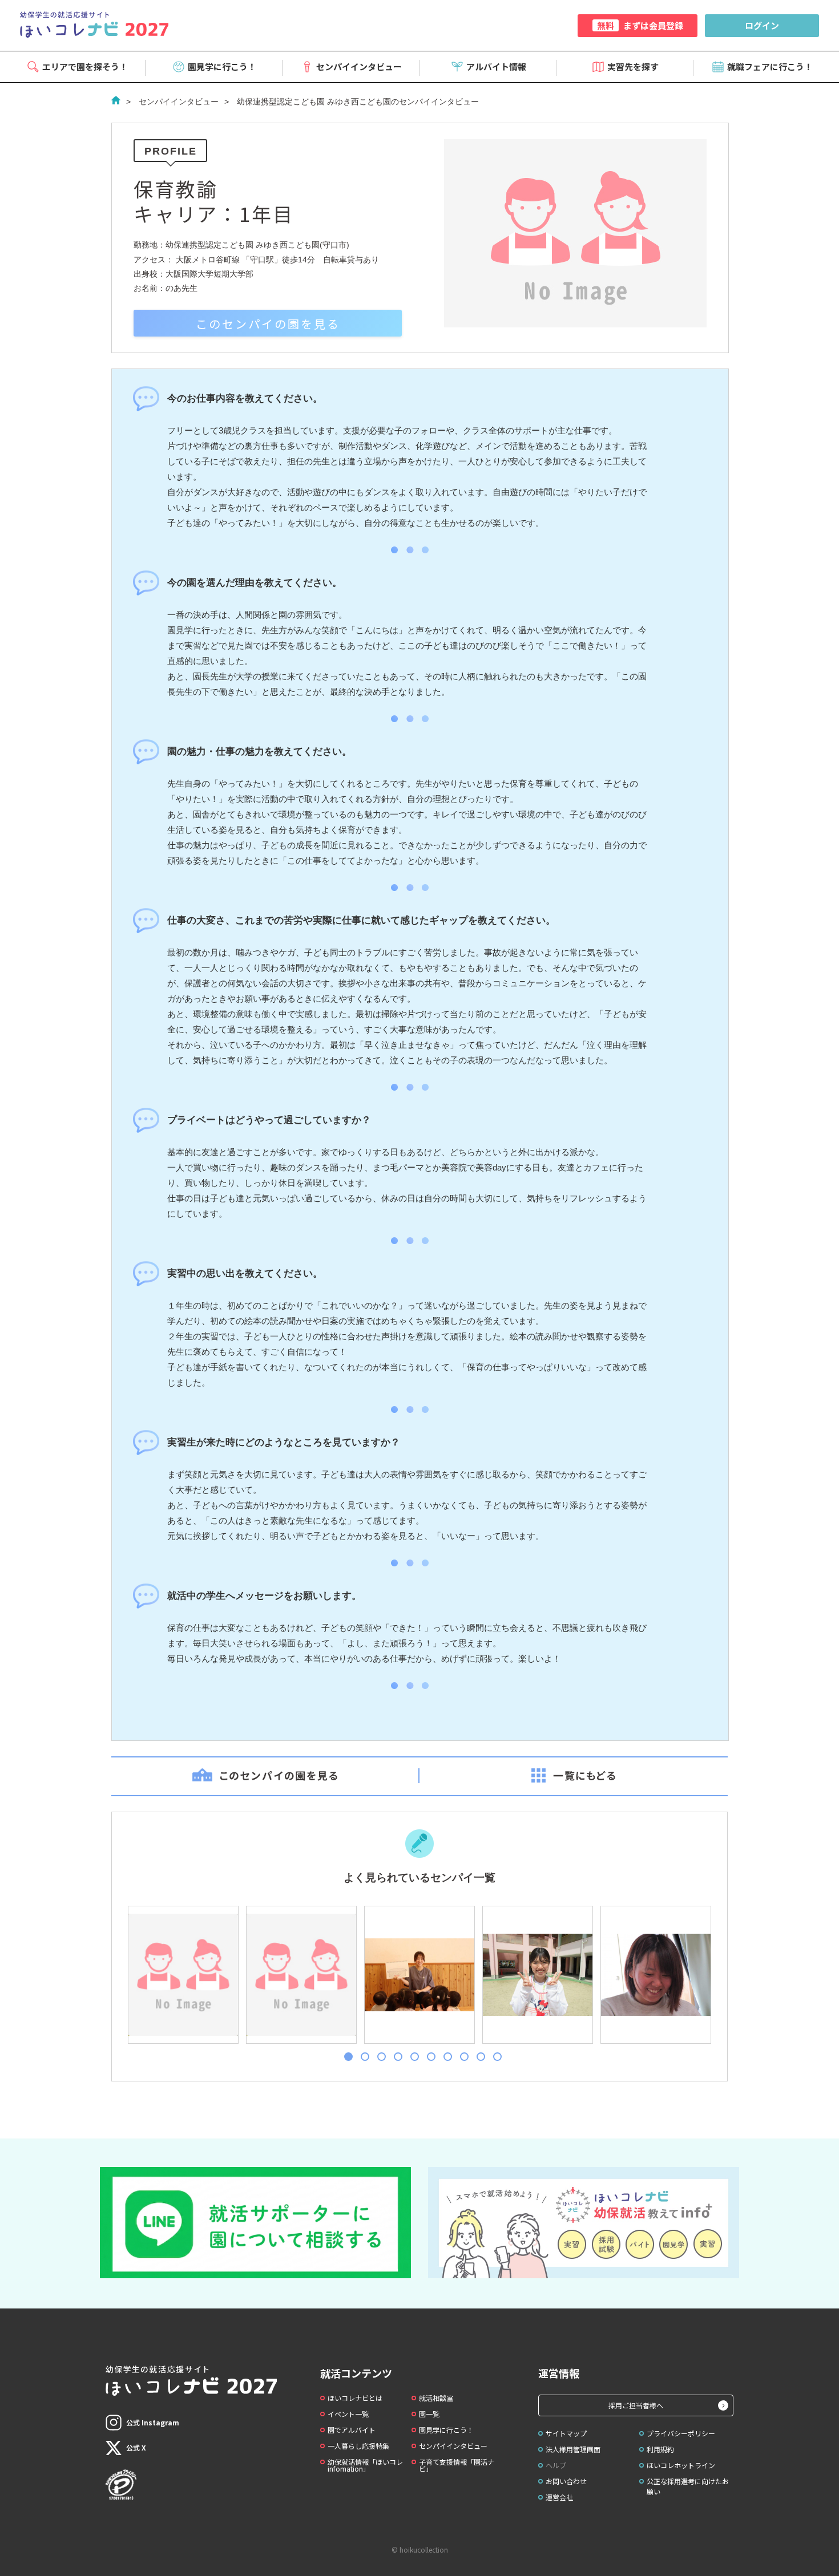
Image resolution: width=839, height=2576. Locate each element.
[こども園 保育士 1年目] (301, 1975)
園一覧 (429, 2414)
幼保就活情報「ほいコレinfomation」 (365, 2465)
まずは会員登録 (640, 25)
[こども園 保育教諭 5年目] (183, 1975)
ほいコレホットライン (681, 2465)
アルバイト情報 (496, 66)
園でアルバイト (352, 2430)
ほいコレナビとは (355, 2398)
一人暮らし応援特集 (358, 2446)
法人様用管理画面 (573, 2449)
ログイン (762, 25)
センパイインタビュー (359, 66)
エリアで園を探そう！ (85, 66)
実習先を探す (633, 66)
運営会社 (559, 2497)
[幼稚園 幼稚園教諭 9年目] (537, 1975)
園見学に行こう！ (222, 66)
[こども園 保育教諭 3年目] (419, 1975)
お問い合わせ (566, 2481)
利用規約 (660, 2449)
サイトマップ (566, 2433)
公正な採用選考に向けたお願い (688, 2486)
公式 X (136, 2447)
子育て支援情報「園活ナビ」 (457, 2465)
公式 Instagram (153, 2422)
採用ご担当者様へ (636, 2405)
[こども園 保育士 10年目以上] (655, 1975)
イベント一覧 (348, 2414)
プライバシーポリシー (681, 2433)
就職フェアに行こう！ (770, 66)
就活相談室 (436, 2398)
